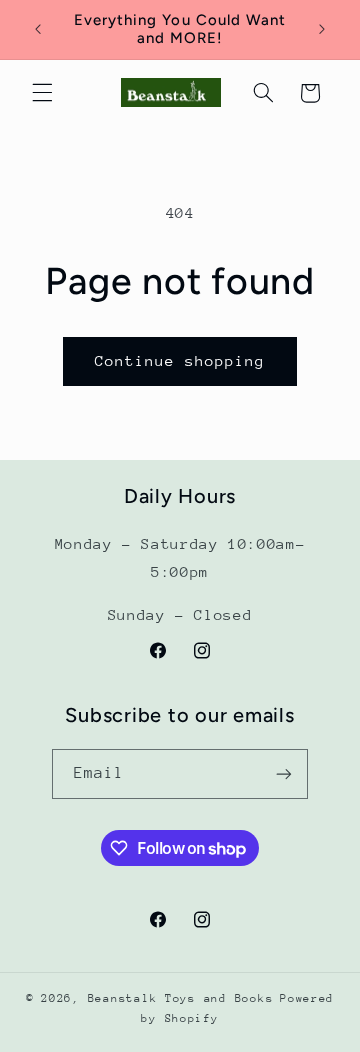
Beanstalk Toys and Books (181, 998)
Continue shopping (180, 360)
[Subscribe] (284, 773)
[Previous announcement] (38, 29)
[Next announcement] (322, 29)
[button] (42, 93)
